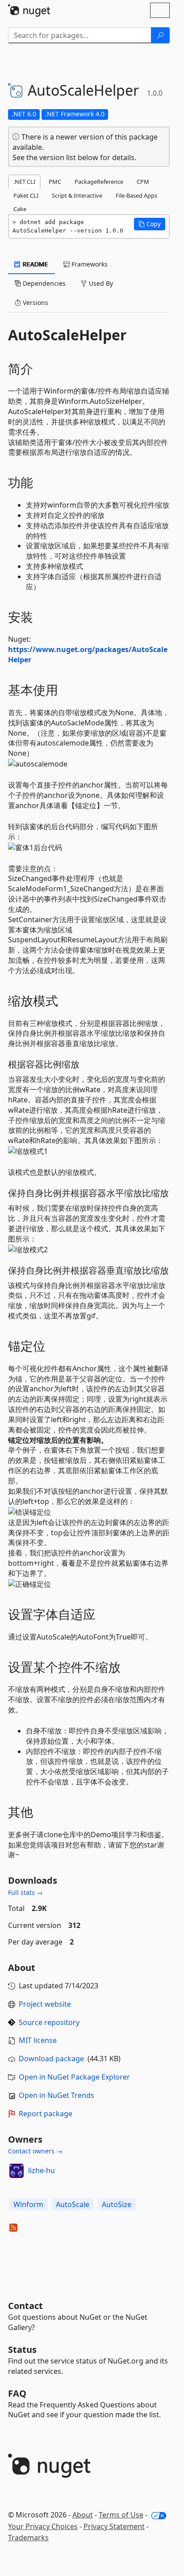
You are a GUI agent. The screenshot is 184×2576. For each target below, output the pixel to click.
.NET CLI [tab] (24, 182)
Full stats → (25, 1892)
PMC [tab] (55, 182)
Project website (45, 2004)
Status (22, 2349)
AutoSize (117, 2204)
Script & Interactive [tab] (77, 195)
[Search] (160, 35)
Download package (51, 2059)
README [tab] (35, 264)
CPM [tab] (143, 182)
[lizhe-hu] (17, 2171)
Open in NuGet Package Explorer (74, 2077)
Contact (25, 2306)
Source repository (49, 2022)
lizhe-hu (42, 2170)
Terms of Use (121, 2515)
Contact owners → (35, 2151)
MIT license (38, 2040)
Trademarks (28, 2538)
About (83, 2515)
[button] (150, 224)
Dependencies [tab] (43, 283)
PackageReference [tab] (99, 182)
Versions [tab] (35, 303)
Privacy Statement (114, 2526)
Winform (28, 2204)
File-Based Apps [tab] (136, 195)
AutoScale (73, 2204)
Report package (46, 2114)
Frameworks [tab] (89, 264)
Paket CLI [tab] (26, 195)
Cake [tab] (20, 209)
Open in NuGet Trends (56, 2095)
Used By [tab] (100, 283)
